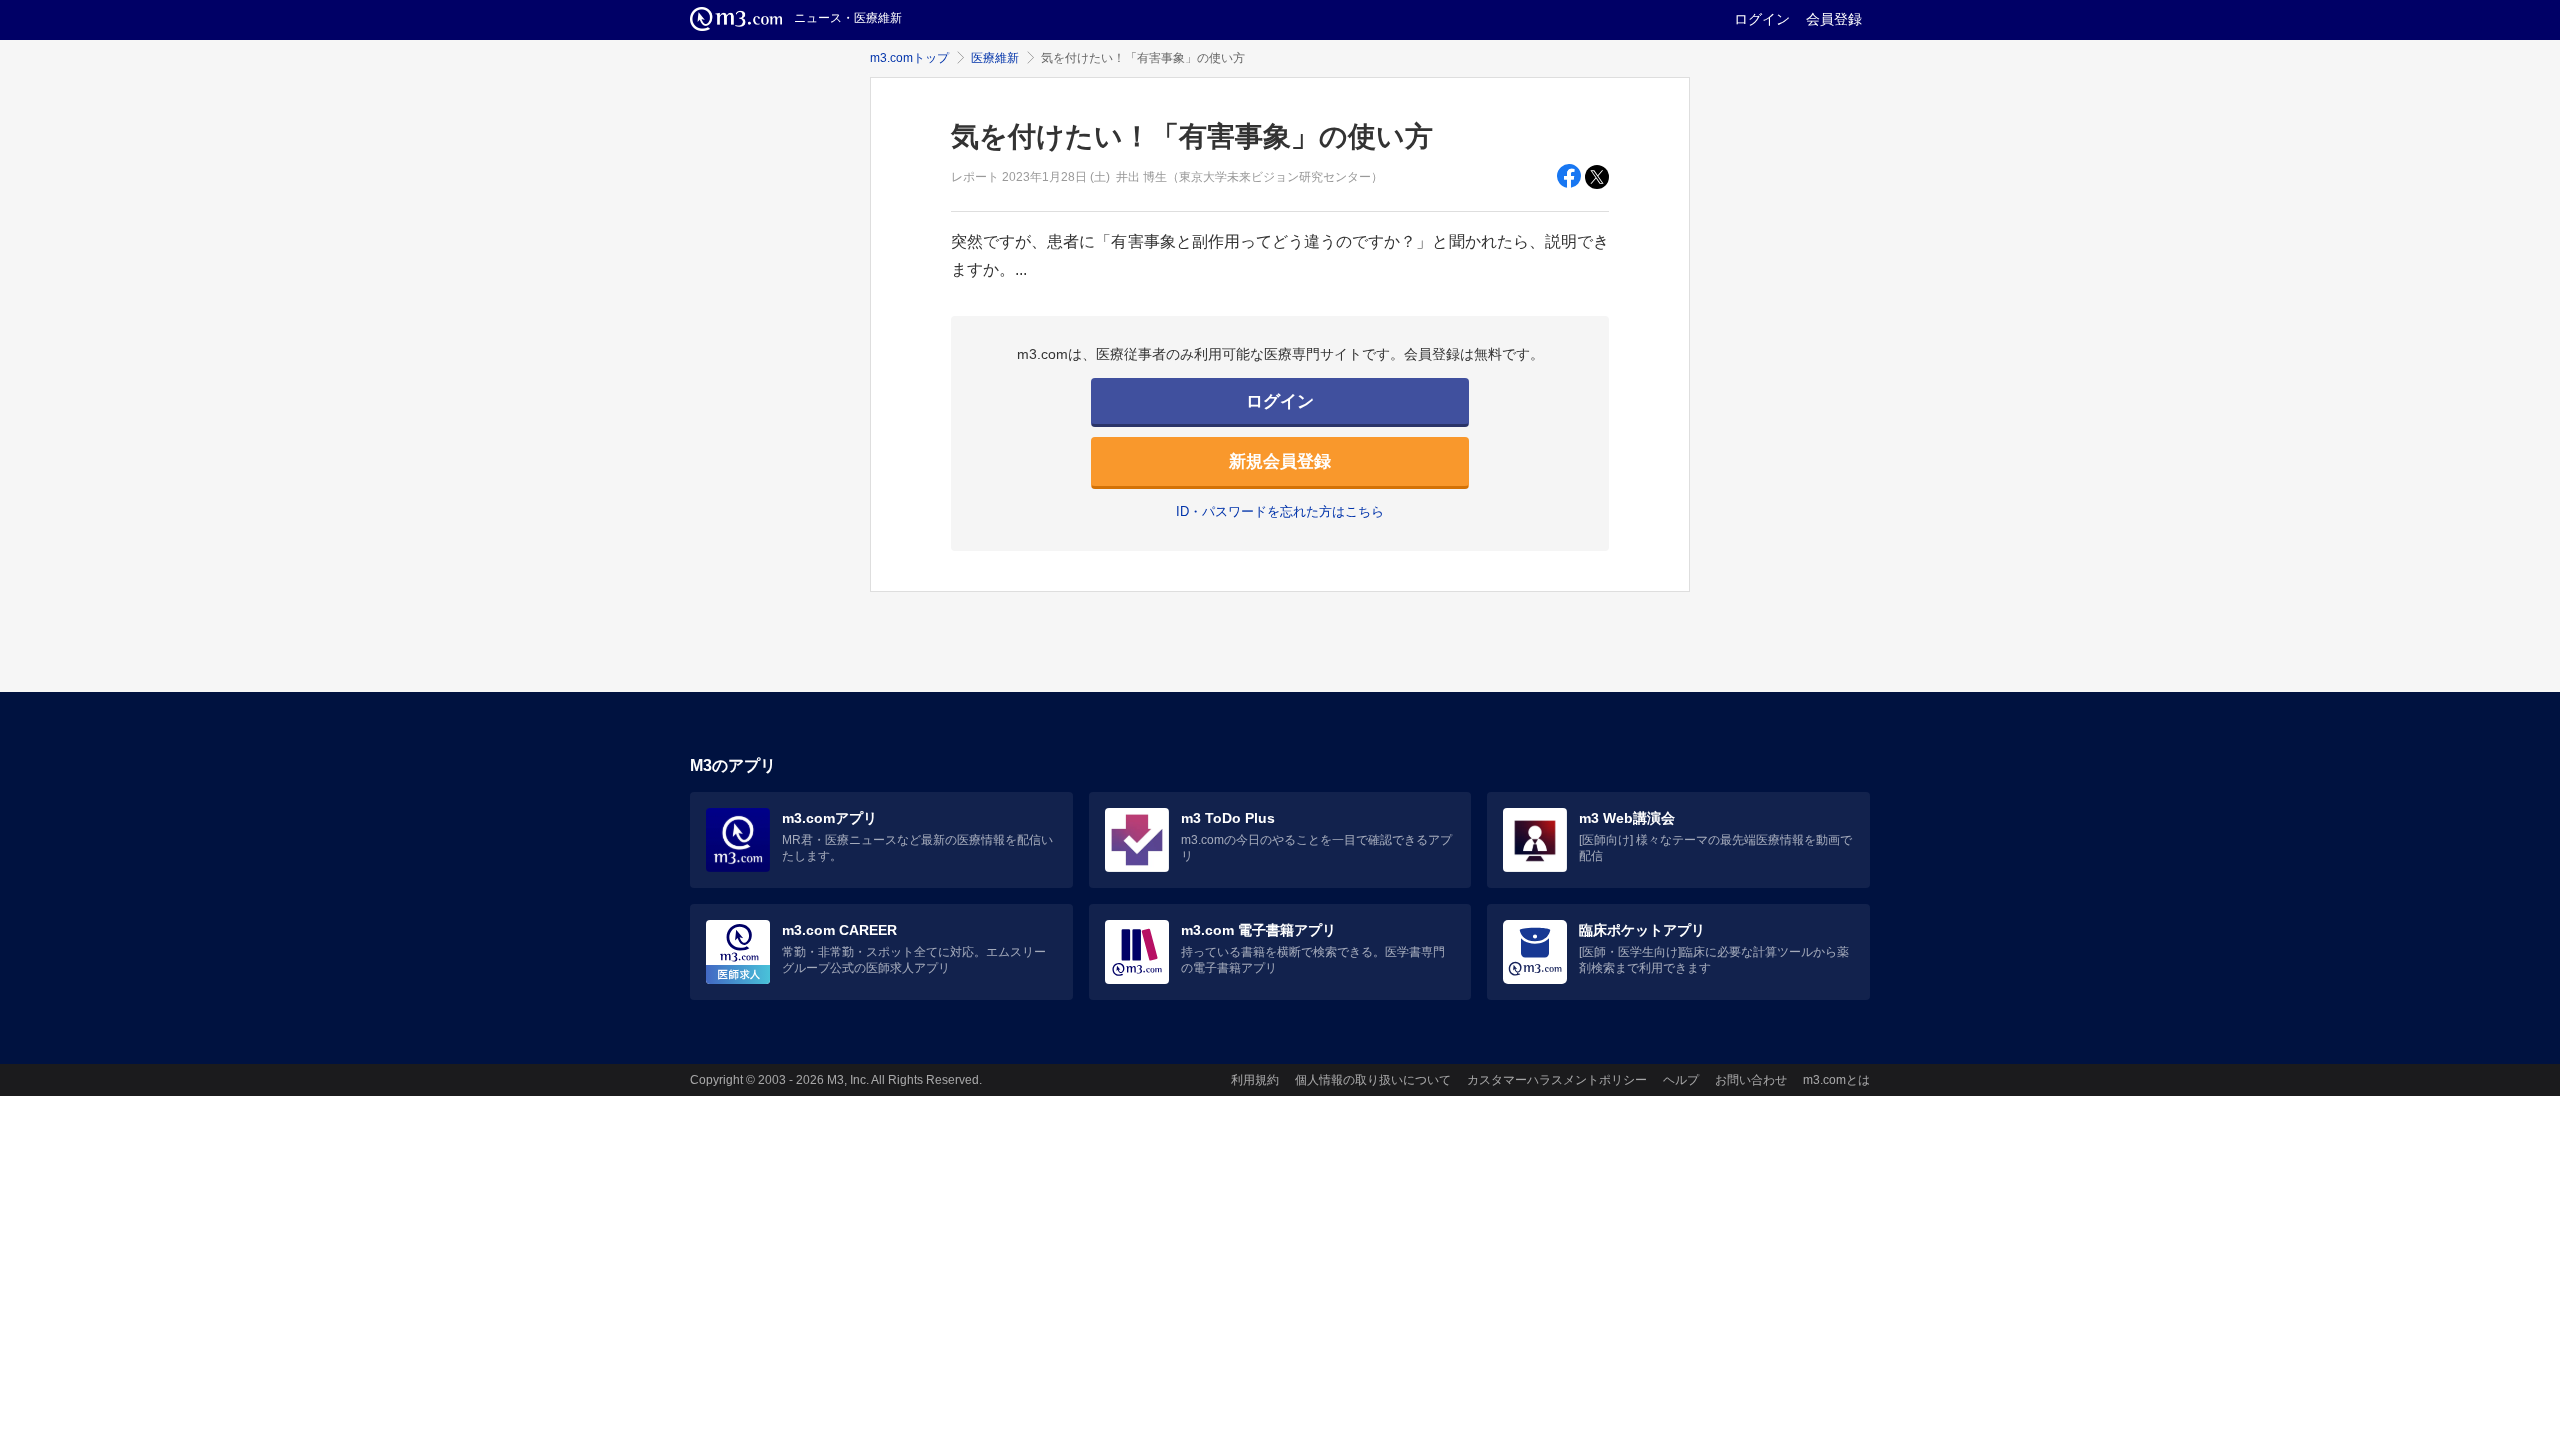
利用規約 (1255, 1080)
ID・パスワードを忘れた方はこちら (1280, 511)
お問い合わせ (1751, 1080)
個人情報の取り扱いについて (1373, 1080)
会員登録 (1834, 19)
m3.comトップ (909, 58)
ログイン (1762, 19)
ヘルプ (1681, 1080)
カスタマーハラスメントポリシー (1557, 1080)
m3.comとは (1836, 1080)
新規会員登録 (1280, 461)
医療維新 (995, 58)
